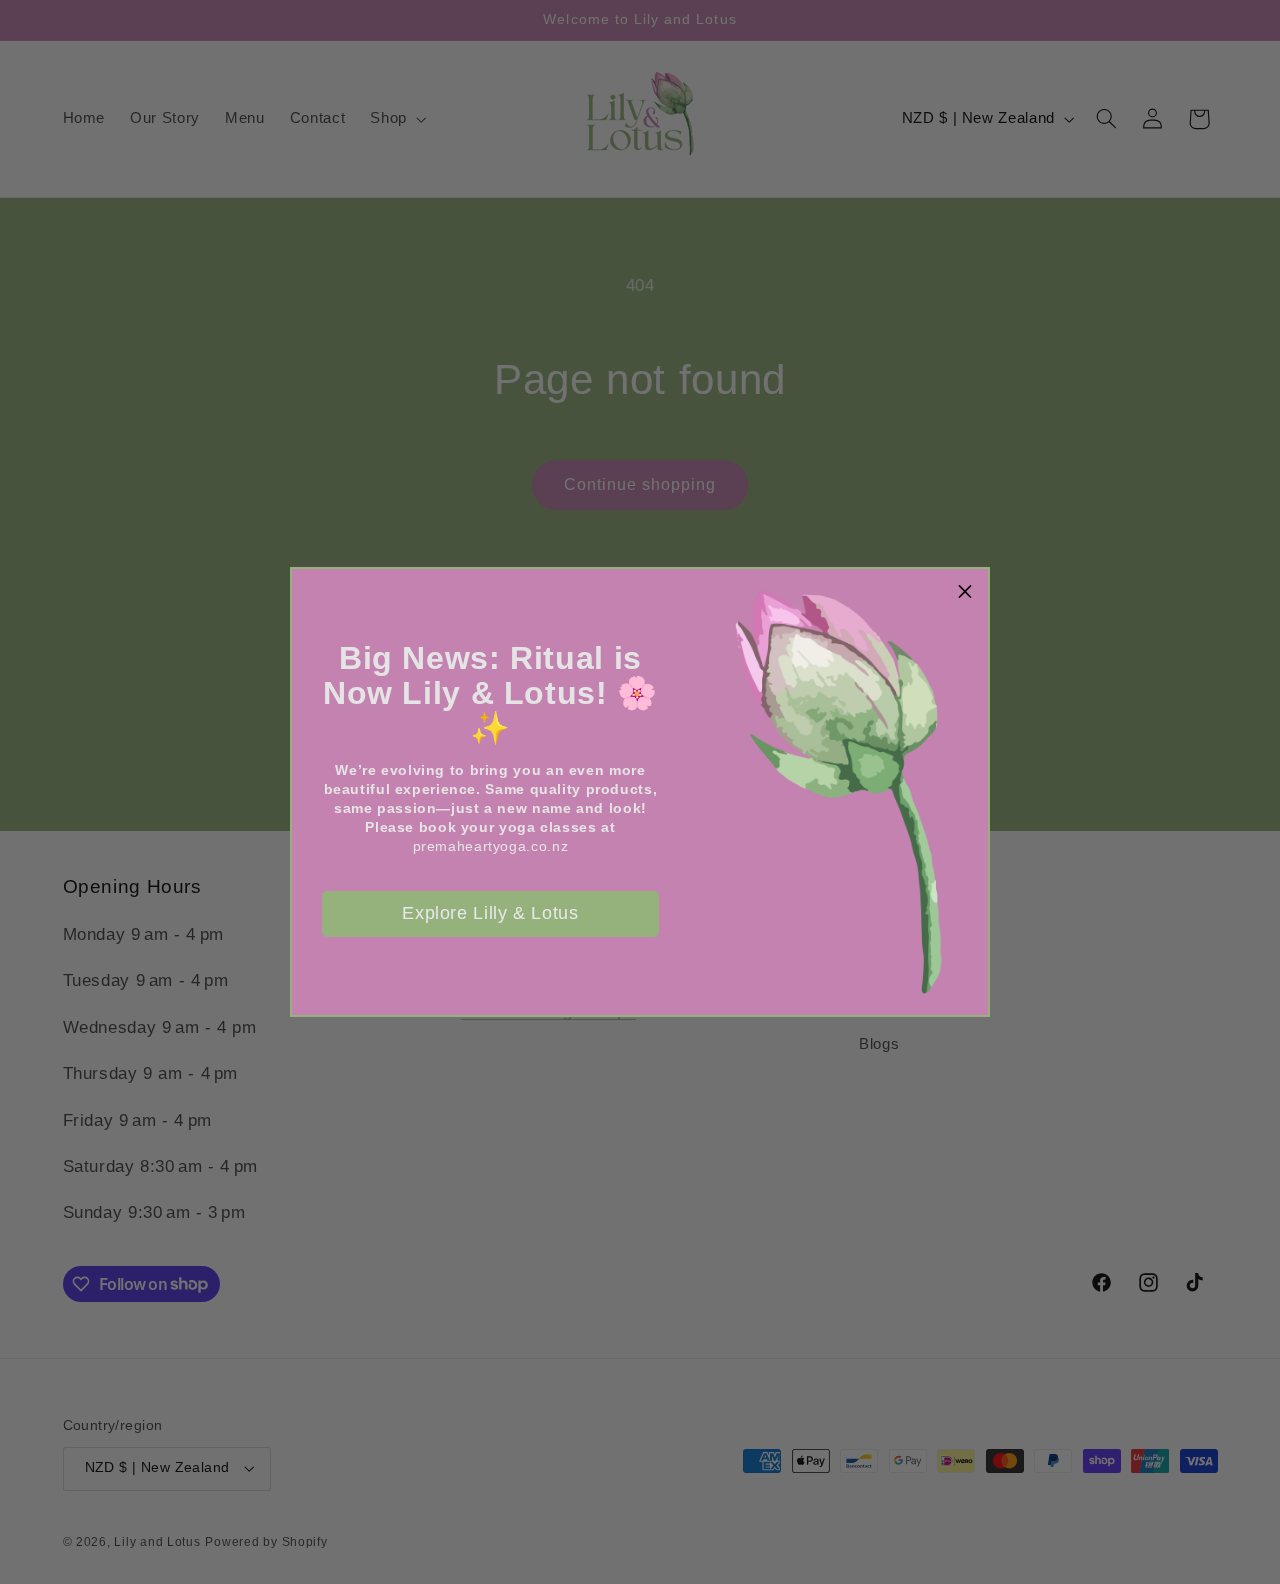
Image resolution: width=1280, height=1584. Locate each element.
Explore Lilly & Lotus (490, 913)
